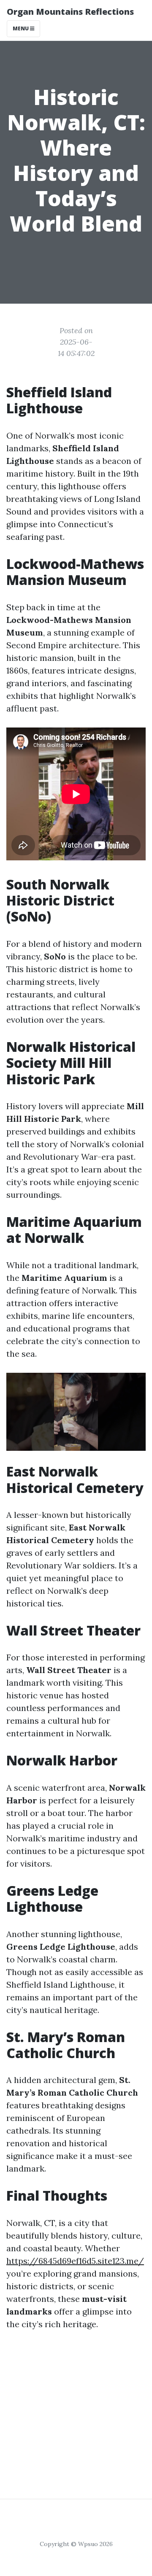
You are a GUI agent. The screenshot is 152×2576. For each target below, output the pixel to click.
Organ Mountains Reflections (70, 12)
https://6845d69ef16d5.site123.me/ (75, 2261)
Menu (21, 28)
